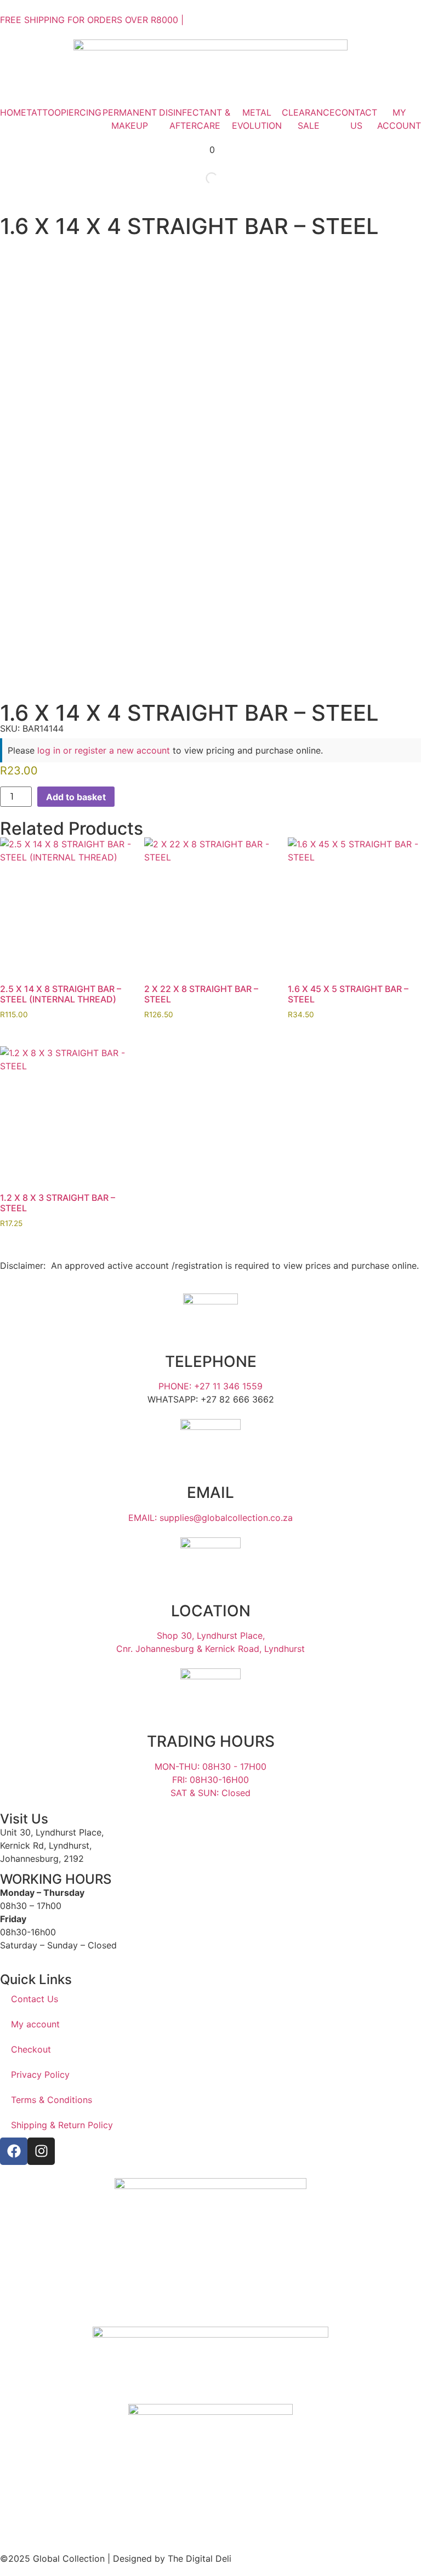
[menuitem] (44, 112)
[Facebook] (14, 2151)
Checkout (31, 2049)
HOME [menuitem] (13, 112)
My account (35, 2024)
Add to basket (76, 797)
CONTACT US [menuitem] (356, 119)
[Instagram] (41, 2151)
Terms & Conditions (52, 2100)
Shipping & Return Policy (62, 2125)
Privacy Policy (40, 2075)
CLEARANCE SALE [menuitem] (308, 119)
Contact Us (35, 1999)
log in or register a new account (104, 750)
